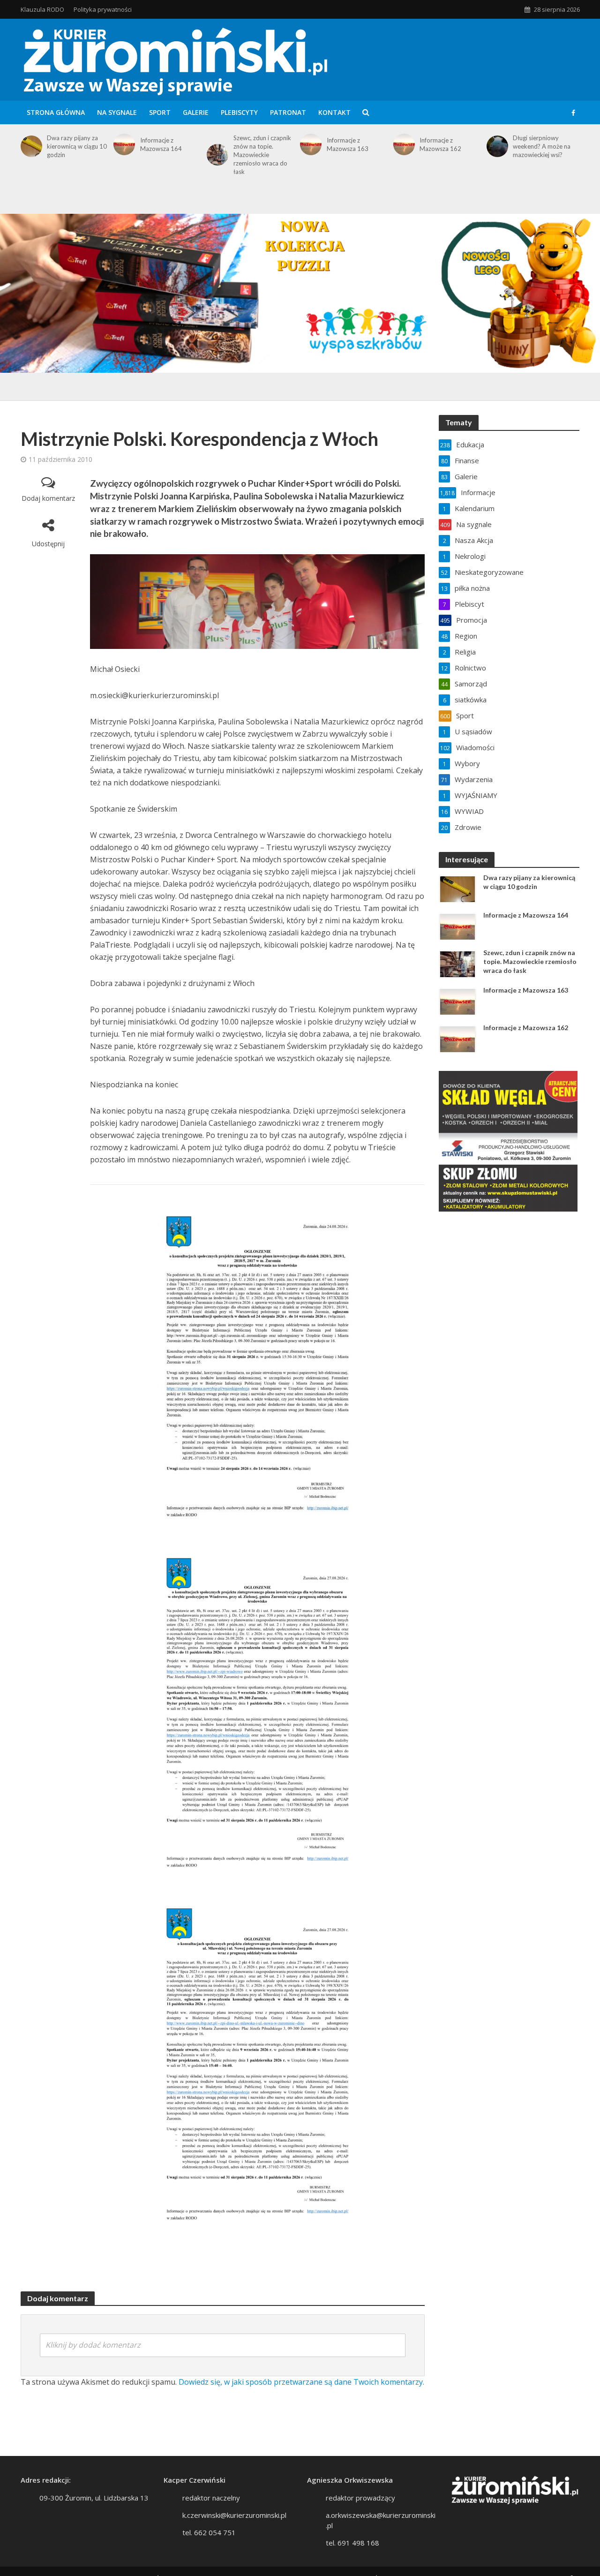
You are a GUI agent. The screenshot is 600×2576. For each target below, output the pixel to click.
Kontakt (334, 112)
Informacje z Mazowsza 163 (348, 144)
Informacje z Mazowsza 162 (440, 144)
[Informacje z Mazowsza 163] (309, 144)
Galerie (196, 112)
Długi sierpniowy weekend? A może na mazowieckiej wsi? (542, 146)
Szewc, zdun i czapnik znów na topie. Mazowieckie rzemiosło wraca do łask (262, 155)
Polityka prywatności (103, 9)
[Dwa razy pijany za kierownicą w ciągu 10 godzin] (30, 146)
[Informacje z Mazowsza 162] (402, 144)
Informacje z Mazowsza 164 (161, 144)
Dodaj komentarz (48, 498)
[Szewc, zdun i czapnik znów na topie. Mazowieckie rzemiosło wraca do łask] (216, 155)
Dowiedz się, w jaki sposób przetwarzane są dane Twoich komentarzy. (301, 2382)
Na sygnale (117, 112)
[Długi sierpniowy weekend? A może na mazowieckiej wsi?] (496, 146)
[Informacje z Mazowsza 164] (123, 144)
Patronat (288, 112)
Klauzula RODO (42, 9)
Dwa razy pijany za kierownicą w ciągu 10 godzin (77, 146)
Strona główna (56, 112)
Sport (160, 112)
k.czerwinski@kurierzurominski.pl (234, 2515)
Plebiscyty (239, 112)
